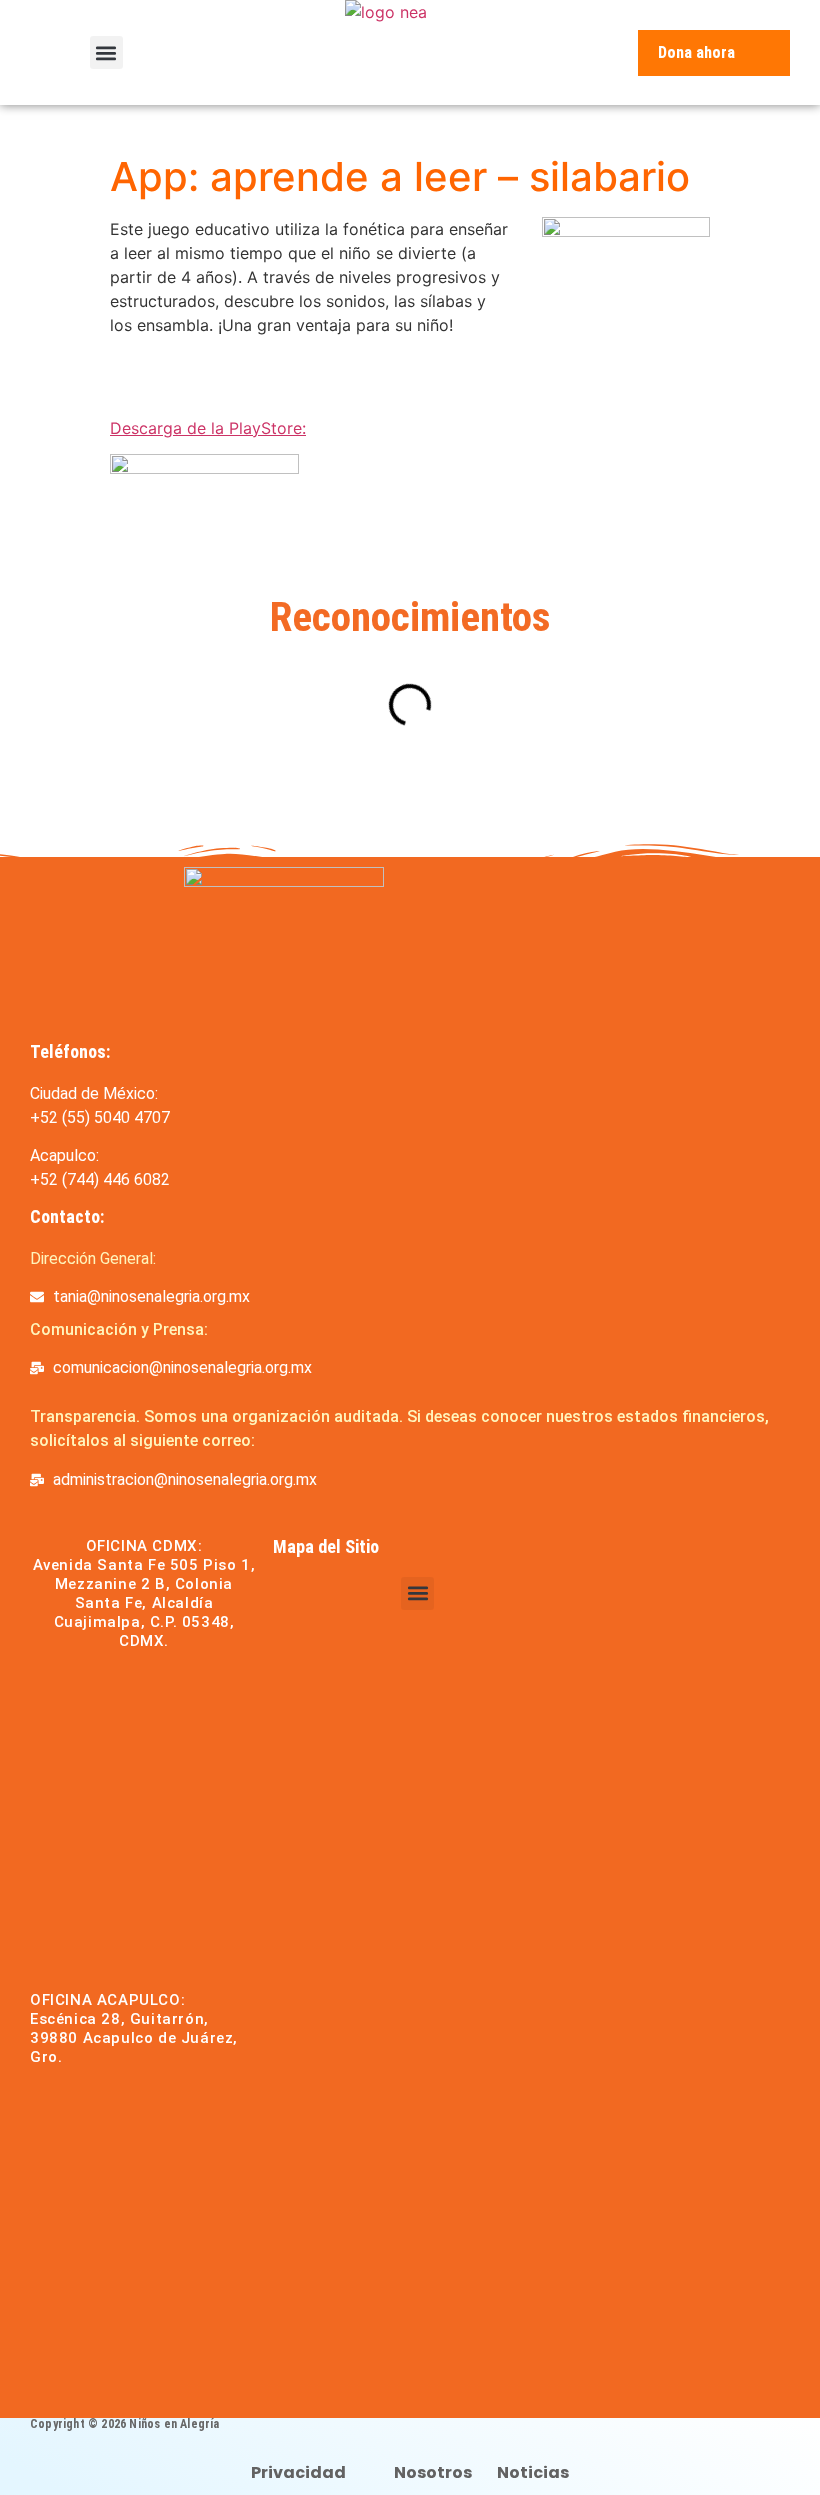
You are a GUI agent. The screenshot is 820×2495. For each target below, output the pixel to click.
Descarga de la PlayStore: (208, 428)
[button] (106, 52)
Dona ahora (696, 52)
